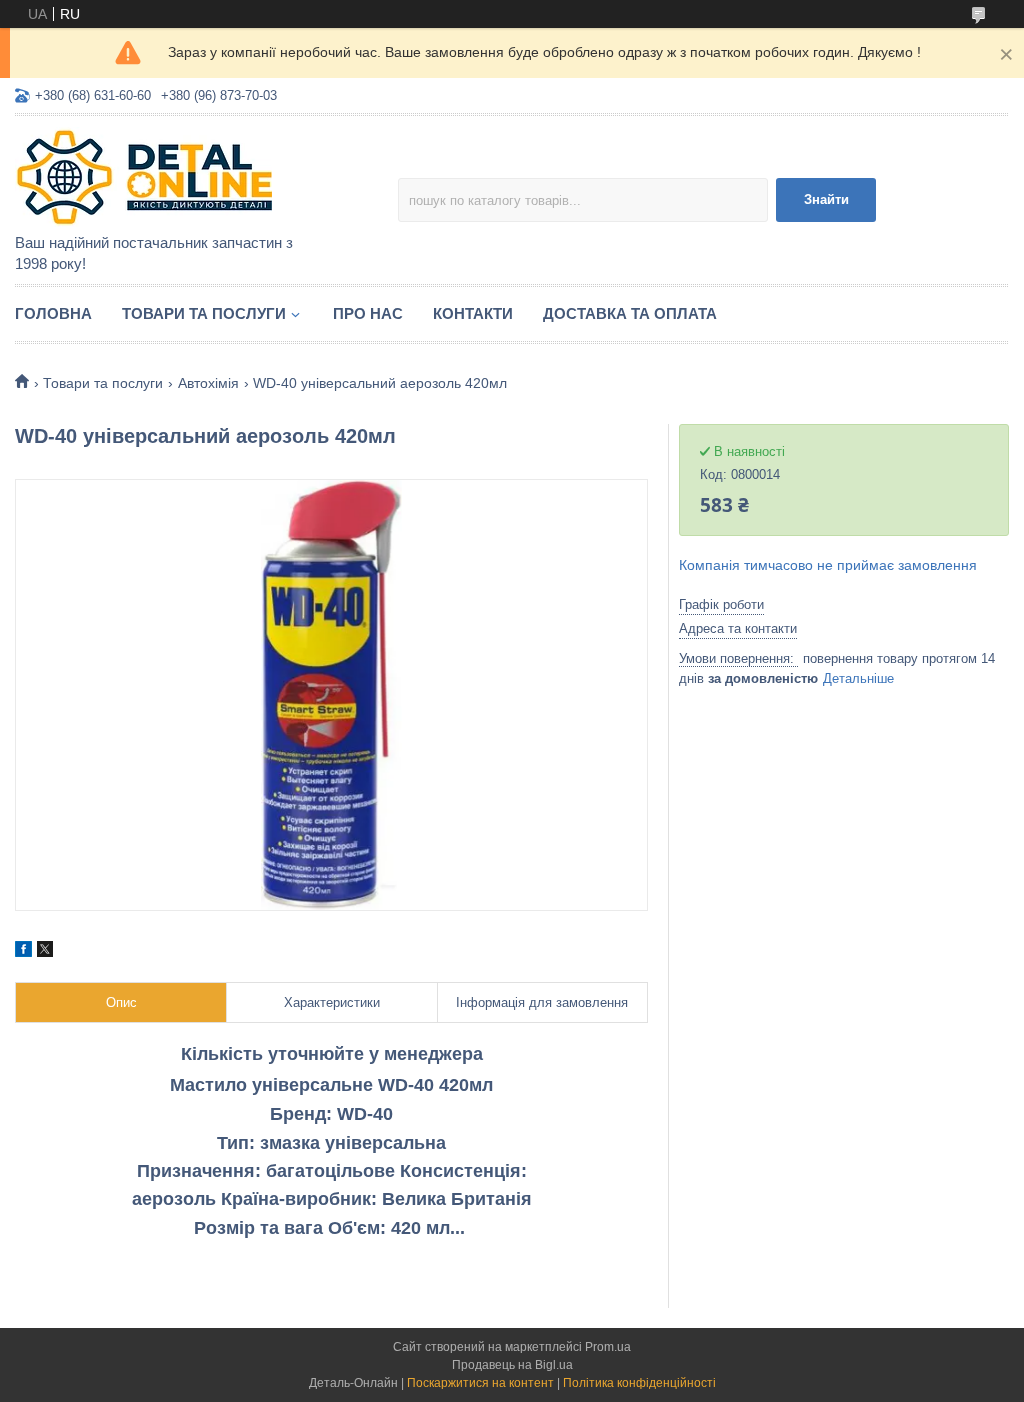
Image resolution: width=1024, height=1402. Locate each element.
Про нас (368, 313)
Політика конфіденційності (639, 1383)
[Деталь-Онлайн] (190, 176)
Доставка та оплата (630, 313)
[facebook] (23, 952)
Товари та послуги (204, 313)
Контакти (473, 313)
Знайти (826, 199)
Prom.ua (608, 1347)
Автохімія (208, 383)
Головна (53, 313)
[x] (45, 952)
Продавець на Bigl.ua (512, 1365)
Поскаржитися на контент (480, 1383)
